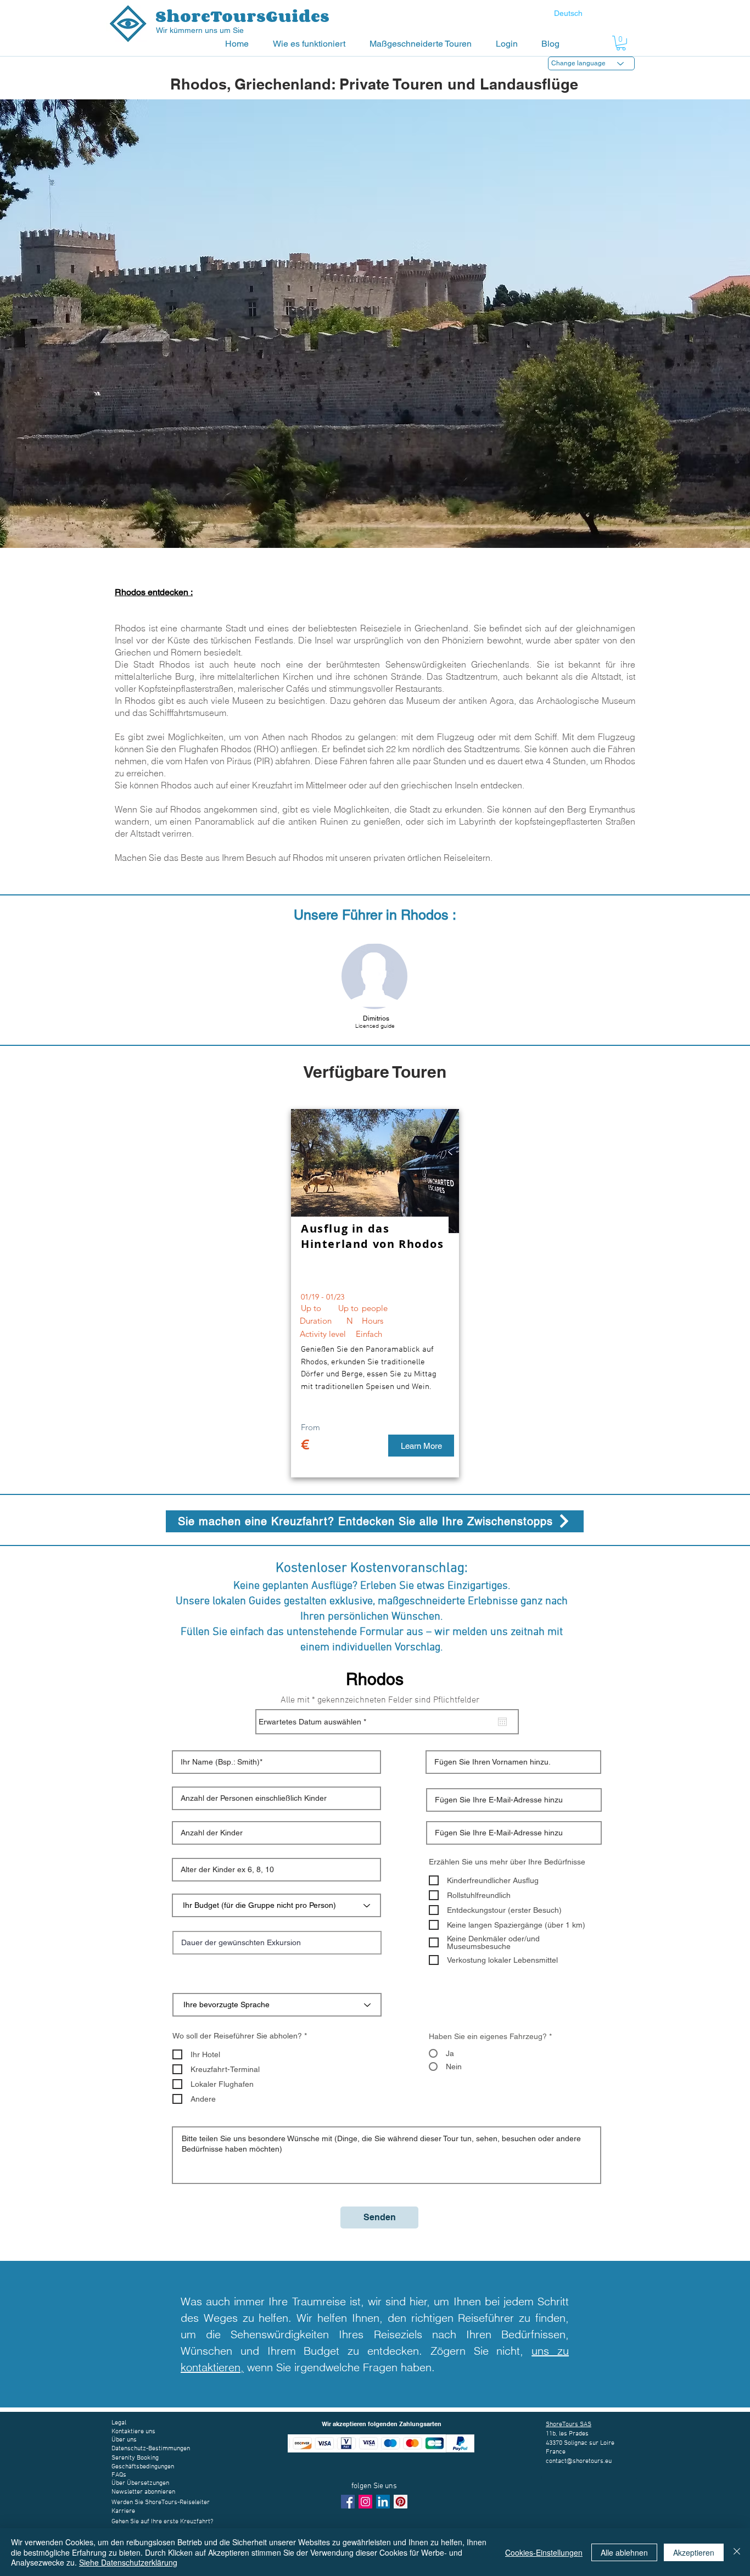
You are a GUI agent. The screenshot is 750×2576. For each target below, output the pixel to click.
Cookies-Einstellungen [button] (544, 2552)
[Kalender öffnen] (502, 1722)
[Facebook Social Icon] (348, 2502)
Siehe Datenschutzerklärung (128, 2562)
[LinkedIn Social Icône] (383, 2502)
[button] (313, 44)
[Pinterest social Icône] (401, 2502)
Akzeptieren (694, 2552)
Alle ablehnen (624, 2552)
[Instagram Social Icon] (365, 2502)
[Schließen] (737, 2552)
